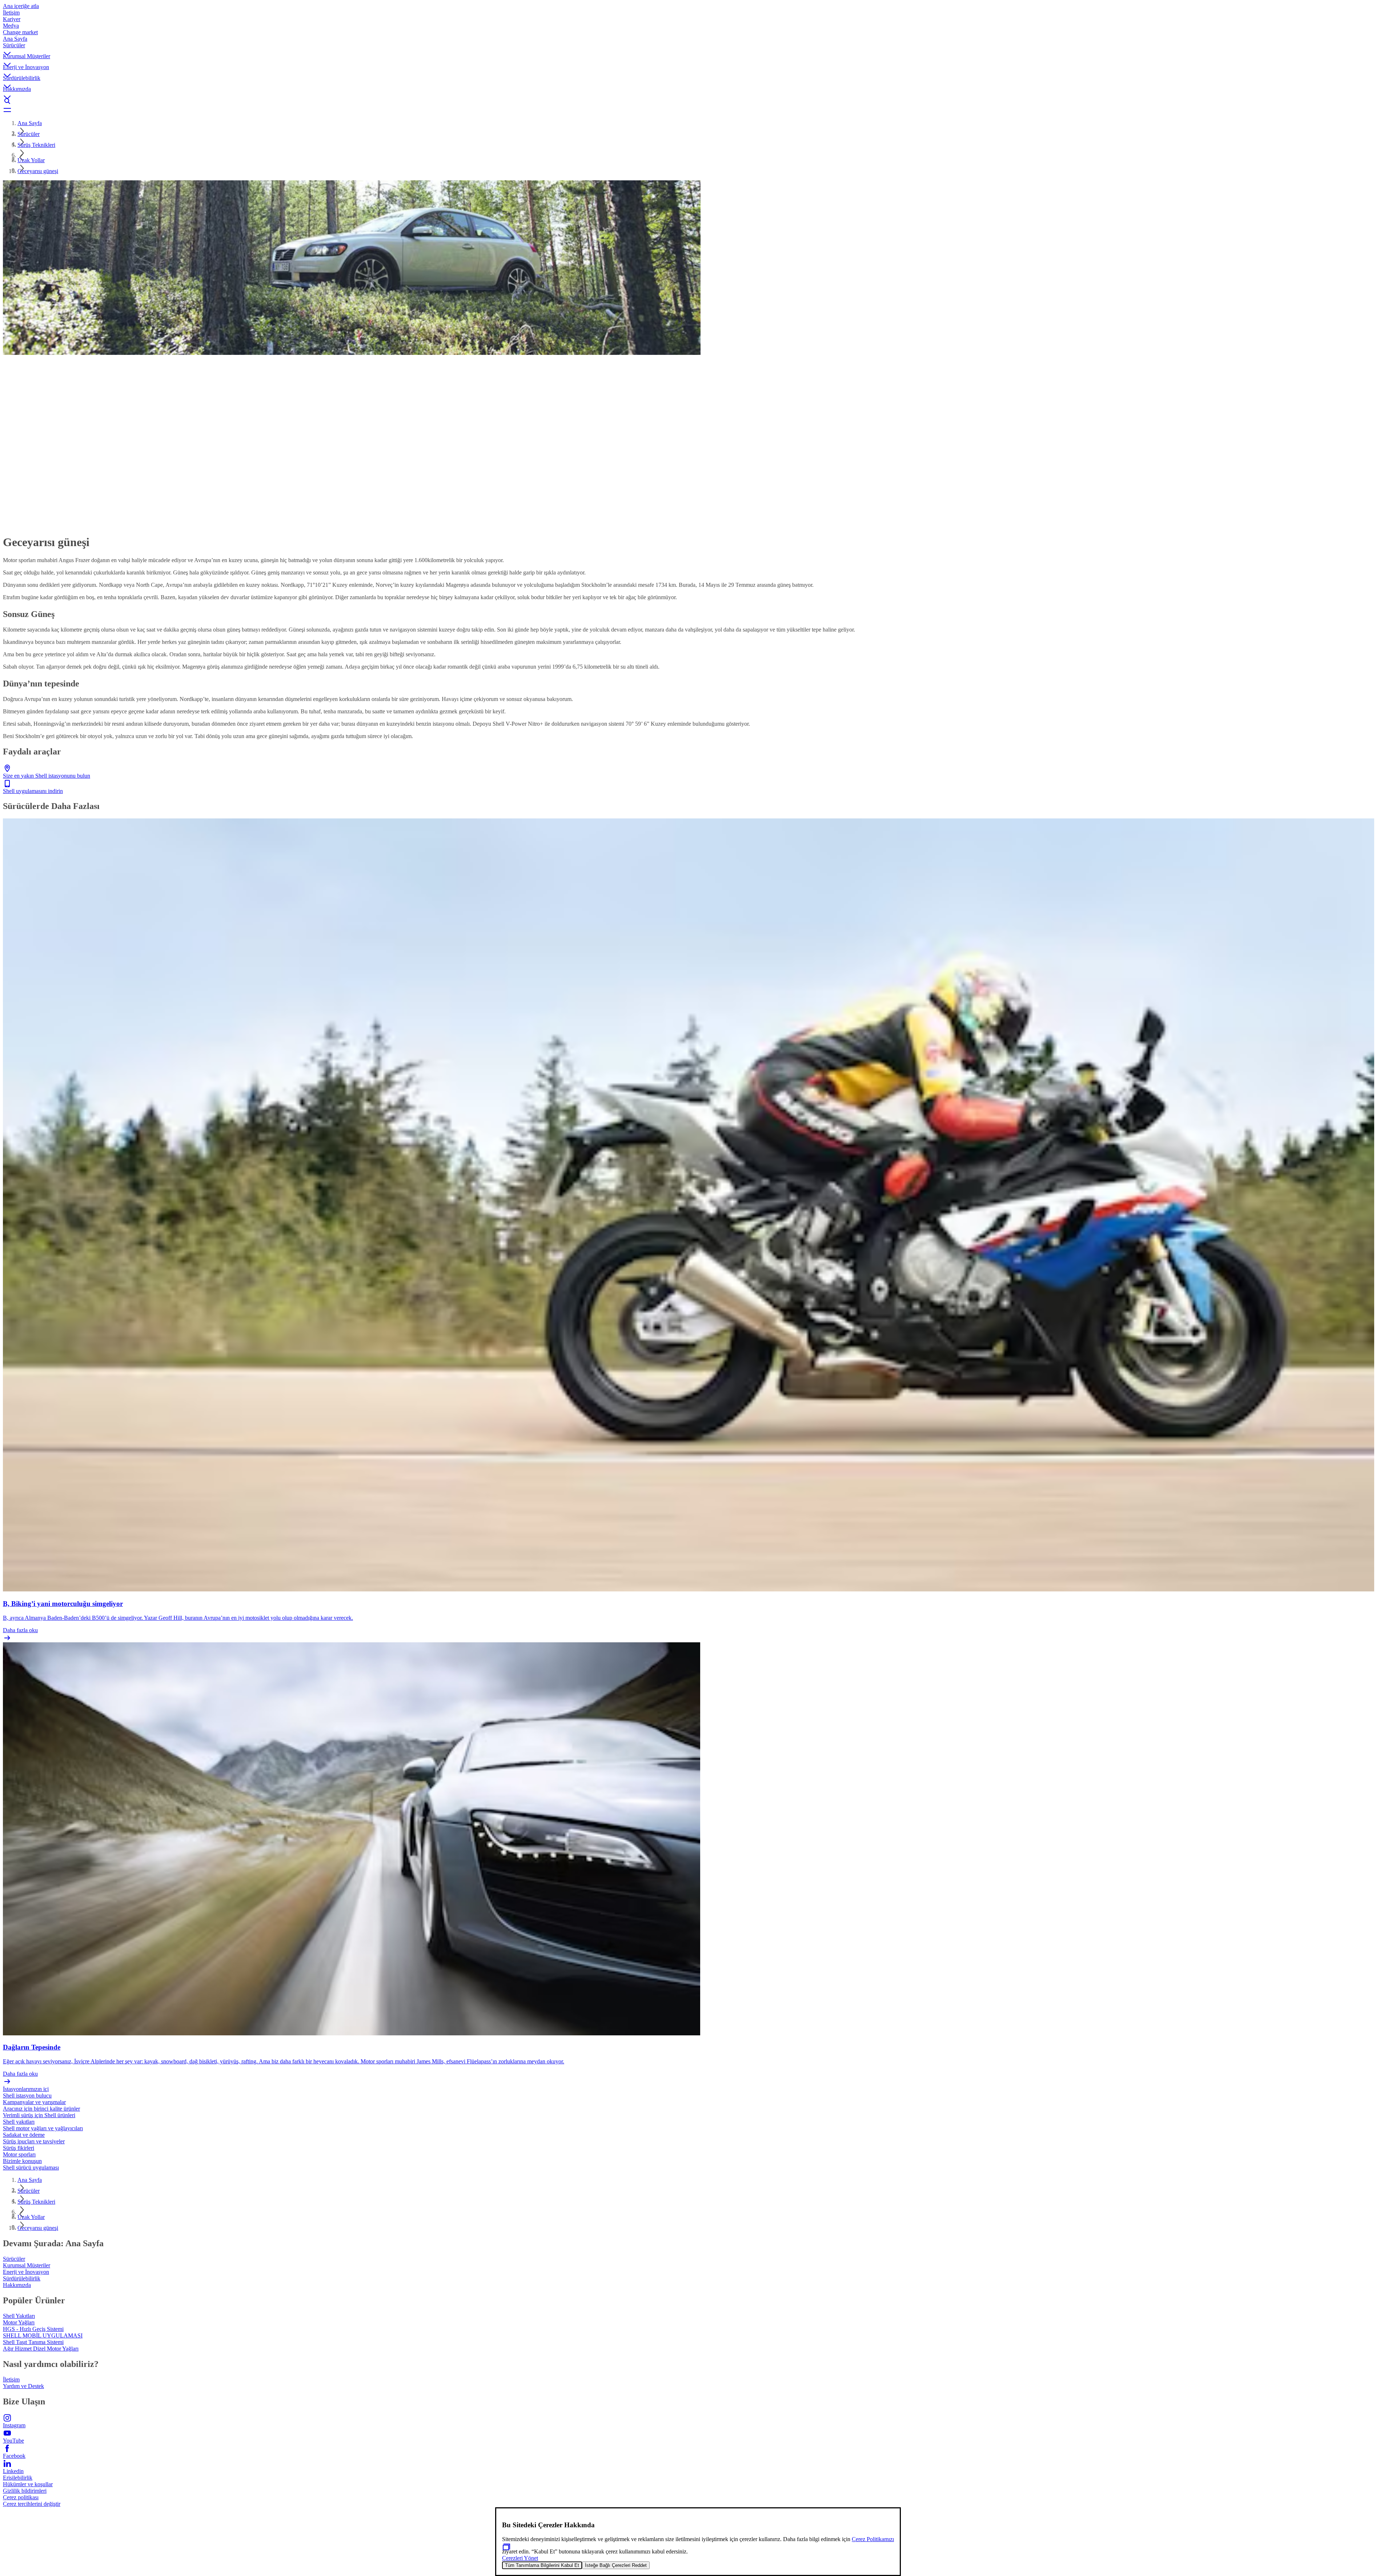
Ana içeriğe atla (21, 6)
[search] (698, 101)
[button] (698, 48)
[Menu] (698, 110)
